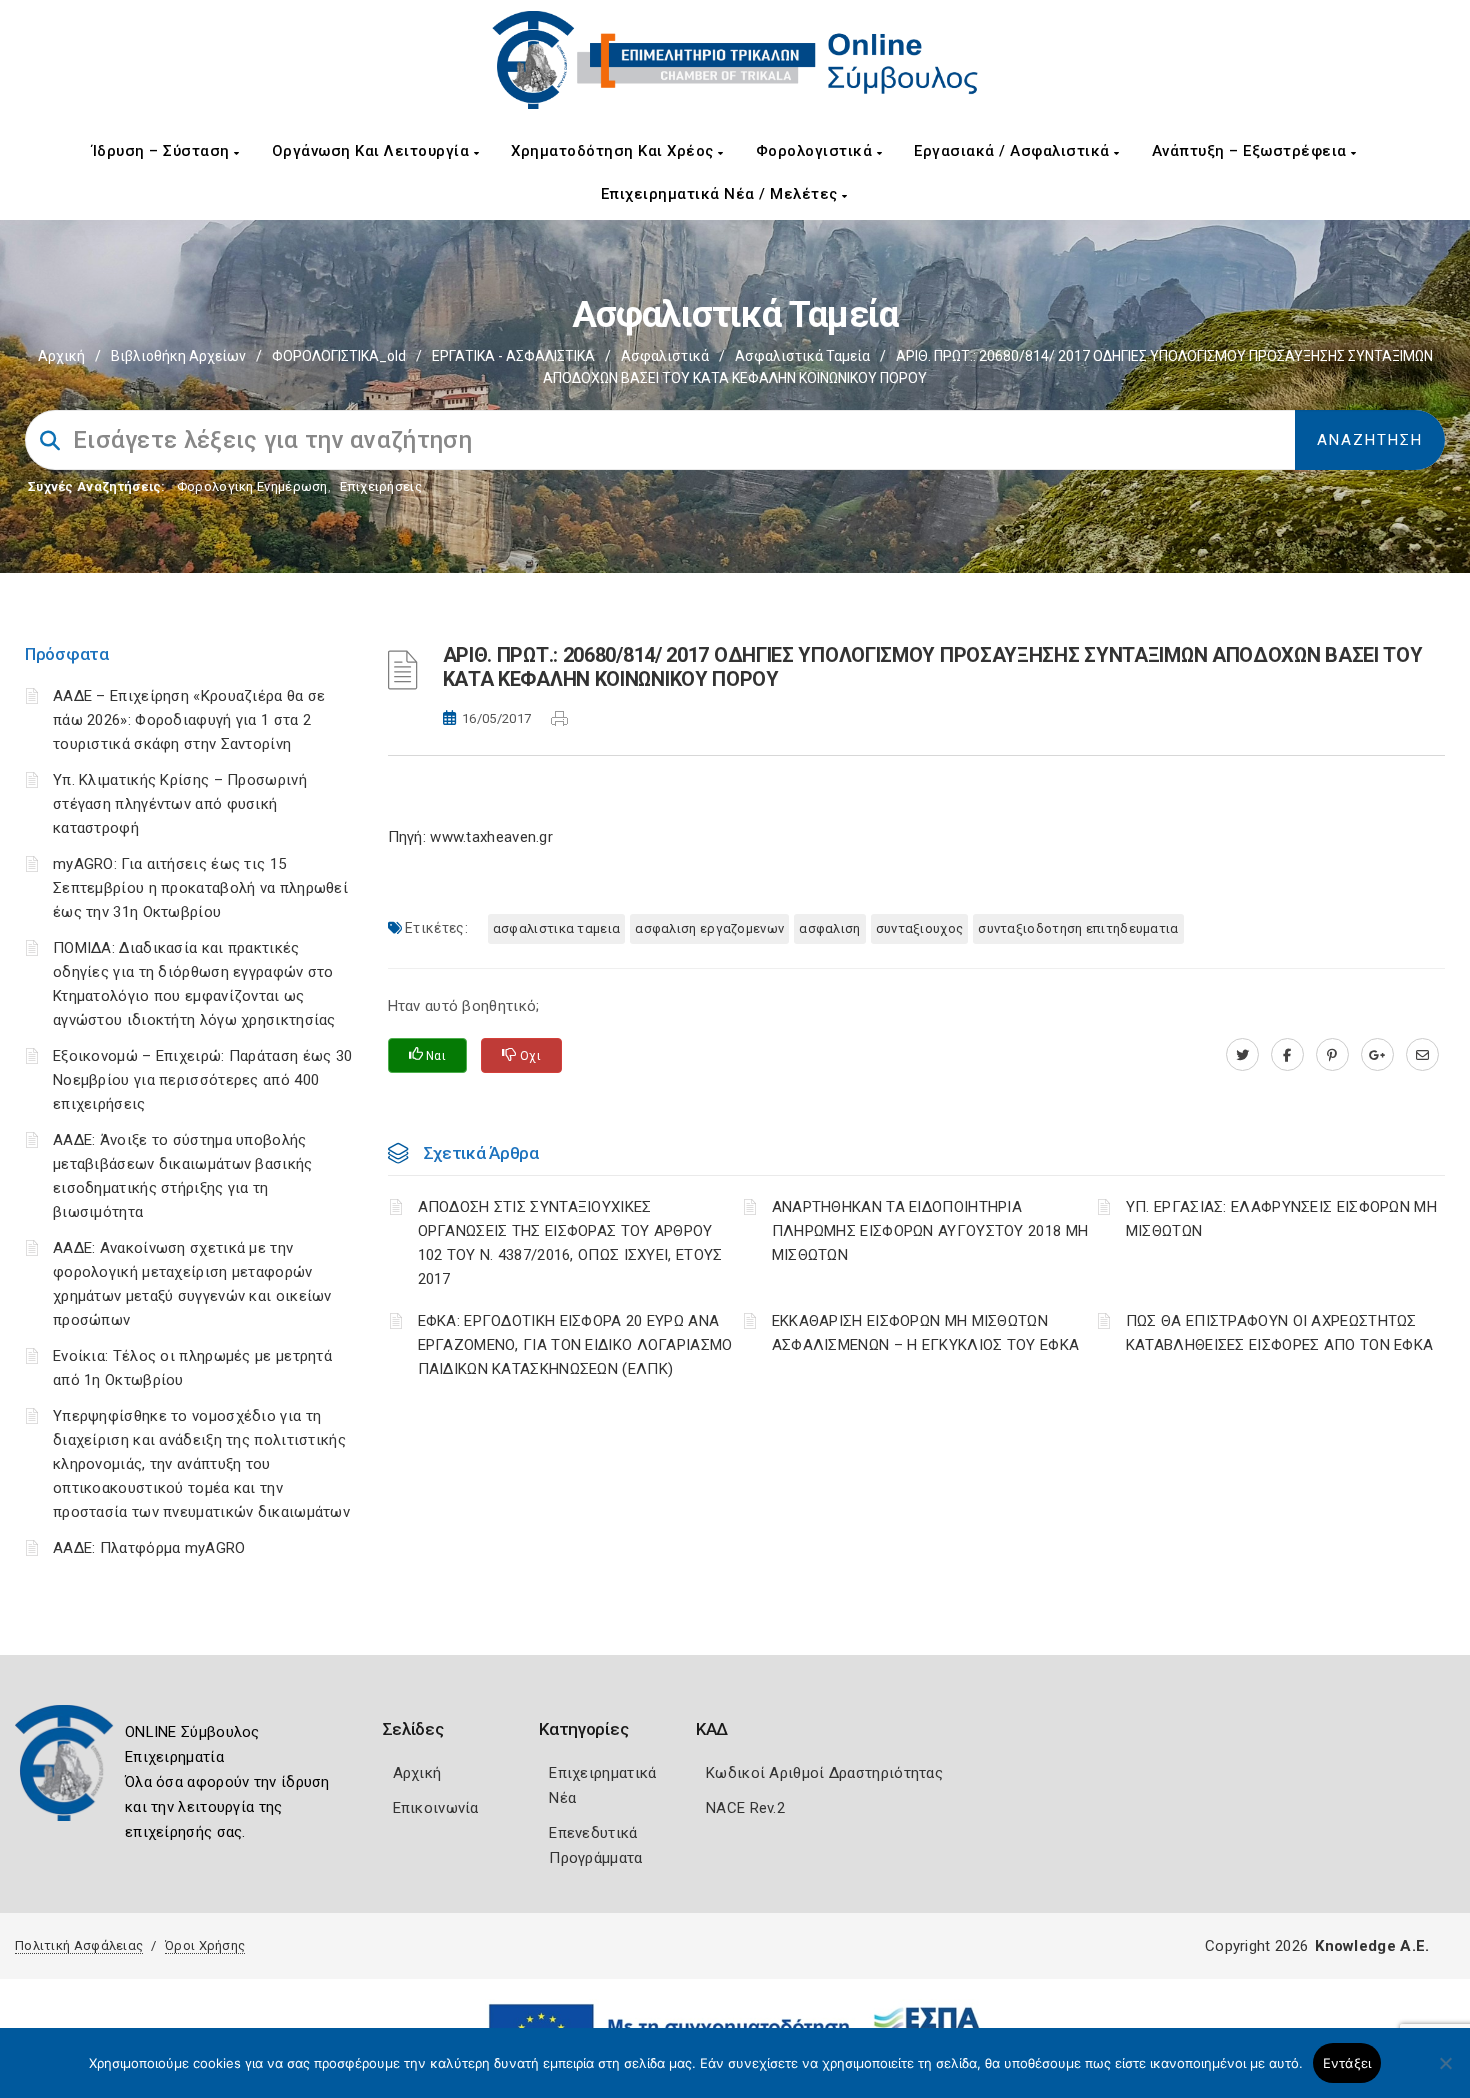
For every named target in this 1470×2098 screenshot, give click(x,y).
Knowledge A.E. (1372, 1946)
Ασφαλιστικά (665, 356)
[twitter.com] (1242, 1055)
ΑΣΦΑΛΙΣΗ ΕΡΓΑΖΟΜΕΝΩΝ (709, 928)
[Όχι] (1445, 2073)
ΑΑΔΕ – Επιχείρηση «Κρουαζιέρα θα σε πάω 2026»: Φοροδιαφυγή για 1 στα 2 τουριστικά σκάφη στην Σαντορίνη (189, 720)
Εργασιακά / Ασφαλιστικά (1014, 151)
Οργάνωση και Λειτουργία (373, 151)
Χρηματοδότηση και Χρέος (614, 151)
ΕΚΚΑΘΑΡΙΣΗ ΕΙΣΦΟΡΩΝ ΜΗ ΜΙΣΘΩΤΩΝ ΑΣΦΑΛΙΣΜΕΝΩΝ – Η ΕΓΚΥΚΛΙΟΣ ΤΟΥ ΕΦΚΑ (926, 1333)
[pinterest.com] (1332, 1055)
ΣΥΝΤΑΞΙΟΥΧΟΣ (920, 928)
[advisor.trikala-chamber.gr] (1422, 1055)
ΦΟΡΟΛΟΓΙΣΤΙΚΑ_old (339, 356)
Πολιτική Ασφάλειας (79, 1945)
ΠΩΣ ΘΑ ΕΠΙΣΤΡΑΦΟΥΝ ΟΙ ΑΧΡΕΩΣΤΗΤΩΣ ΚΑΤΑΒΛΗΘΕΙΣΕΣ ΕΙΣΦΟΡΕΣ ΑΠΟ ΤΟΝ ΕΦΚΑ (1280, 1333)
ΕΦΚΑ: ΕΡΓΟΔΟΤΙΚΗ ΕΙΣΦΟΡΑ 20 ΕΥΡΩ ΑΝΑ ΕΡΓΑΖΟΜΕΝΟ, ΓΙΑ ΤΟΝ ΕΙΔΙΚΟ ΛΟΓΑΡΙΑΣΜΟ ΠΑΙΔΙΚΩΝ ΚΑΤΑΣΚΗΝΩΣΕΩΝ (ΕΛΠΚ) (575, 1345)
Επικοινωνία (436, 1808)
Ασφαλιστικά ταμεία (802, 356)
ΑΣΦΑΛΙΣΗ (829, 928)
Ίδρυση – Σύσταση (163, 151)
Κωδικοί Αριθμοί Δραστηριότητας (824, 1773)
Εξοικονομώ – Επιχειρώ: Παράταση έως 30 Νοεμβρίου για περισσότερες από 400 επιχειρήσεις (202, 1080)
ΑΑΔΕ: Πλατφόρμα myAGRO (149, 1548)
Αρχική (61, 356)
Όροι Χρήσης (205, 1945)
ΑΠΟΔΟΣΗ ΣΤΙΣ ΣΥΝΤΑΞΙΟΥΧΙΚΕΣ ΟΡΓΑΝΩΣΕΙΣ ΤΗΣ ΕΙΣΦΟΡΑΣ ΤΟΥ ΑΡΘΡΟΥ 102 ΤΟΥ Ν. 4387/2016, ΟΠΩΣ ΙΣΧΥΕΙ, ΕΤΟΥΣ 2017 (570, 1243)
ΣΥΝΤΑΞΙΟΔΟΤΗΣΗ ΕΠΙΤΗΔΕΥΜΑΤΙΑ (1078, 928)
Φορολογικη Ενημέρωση (252, 486)
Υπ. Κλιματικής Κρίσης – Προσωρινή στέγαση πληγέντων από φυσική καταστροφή (180, 804)
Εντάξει (1347, 2063)
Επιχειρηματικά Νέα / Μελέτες (722, 194)
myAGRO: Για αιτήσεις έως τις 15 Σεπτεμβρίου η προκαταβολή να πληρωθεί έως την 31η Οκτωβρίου (200, 888)
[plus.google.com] (1377, 1055)
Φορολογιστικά (816, 151)
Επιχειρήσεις (381, 486)
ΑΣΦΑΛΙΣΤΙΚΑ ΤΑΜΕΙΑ (556, 928)
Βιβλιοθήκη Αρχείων (178, 356)
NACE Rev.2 (745, 1808)
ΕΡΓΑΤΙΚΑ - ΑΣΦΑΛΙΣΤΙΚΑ (513, 356)
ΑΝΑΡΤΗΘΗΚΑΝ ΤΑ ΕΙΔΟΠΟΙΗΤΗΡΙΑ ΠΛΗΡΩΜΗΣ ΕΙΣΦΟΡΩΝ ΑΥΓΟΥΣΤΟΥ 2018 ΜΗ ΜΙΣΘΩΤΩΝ (930, 1231)
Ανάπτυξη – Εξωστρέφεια (1252, 151)
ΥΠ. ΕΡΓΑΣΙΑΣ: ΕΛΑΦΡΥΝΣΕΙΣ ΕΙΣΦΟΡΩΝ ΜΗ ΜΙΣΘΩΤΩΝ (1281, 1219)
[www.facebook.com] (1287, 1055)
